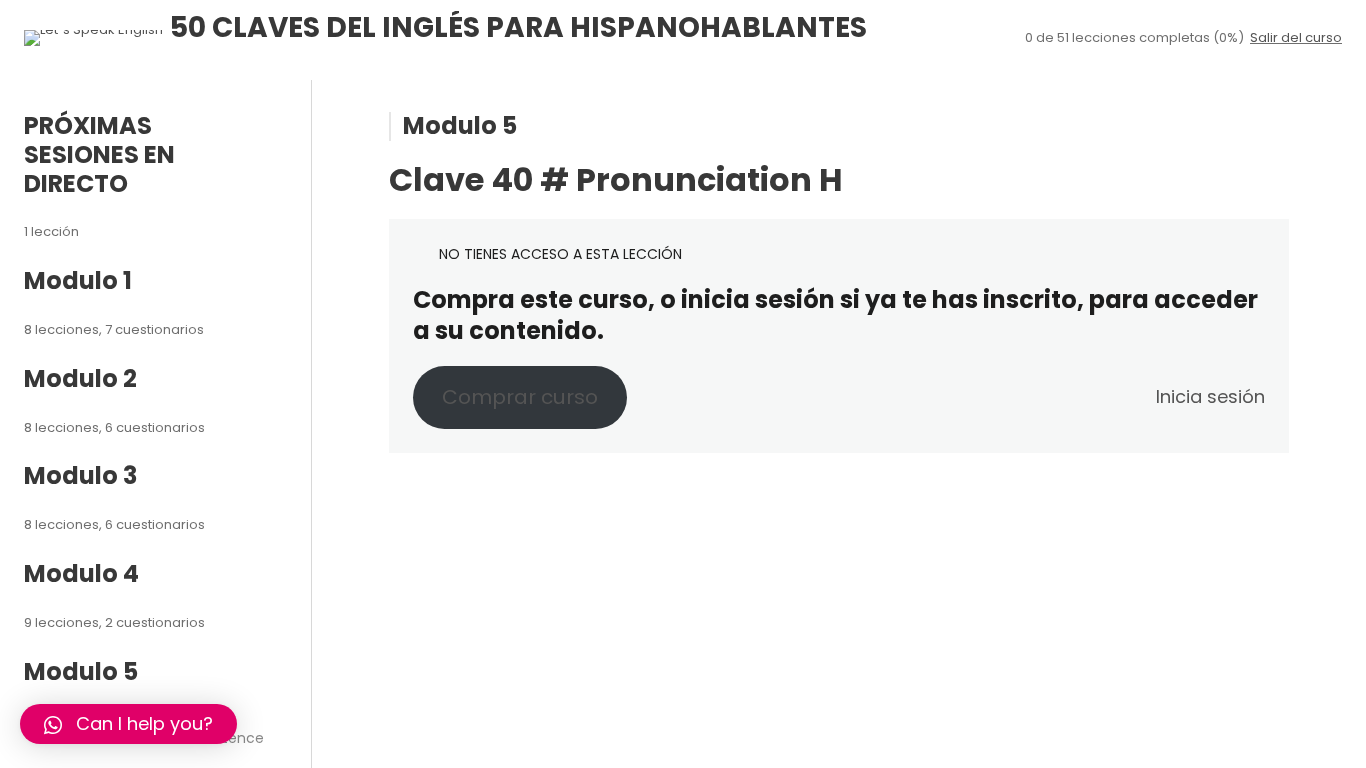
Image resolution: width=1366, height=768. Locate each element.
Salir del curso (1296, 37)
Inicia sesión (1210, 396)
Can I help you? (144, 723)
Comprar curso (520, 397)
